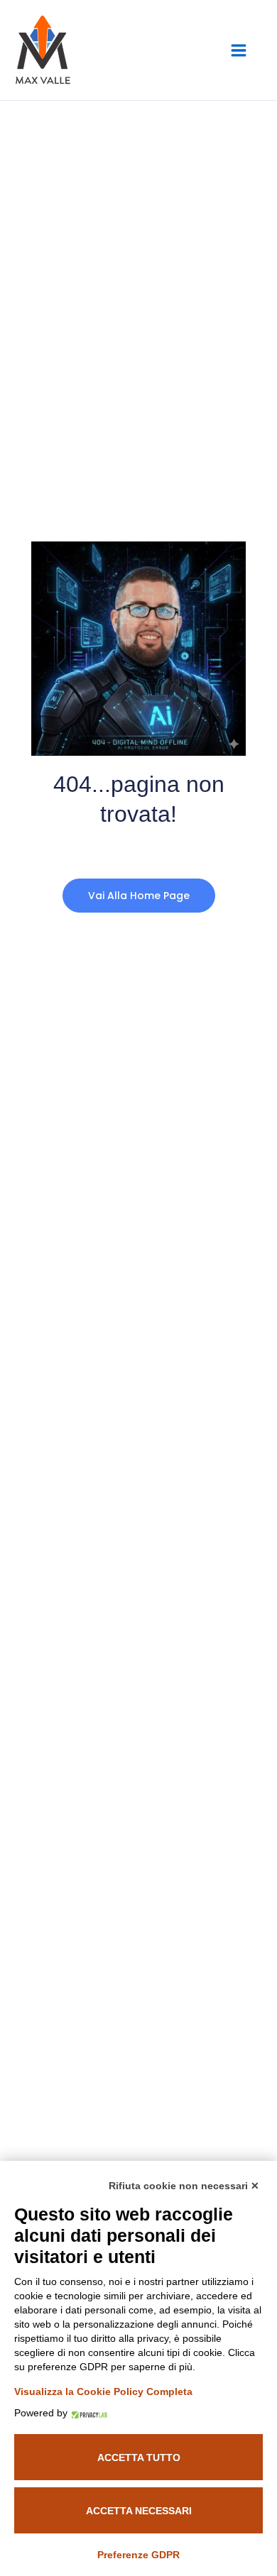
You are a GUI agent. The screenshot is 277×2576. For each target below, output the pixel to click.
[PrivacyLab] (87, 2413)
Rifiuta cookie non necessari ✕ (184, 2186)
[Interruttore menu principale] (238, 50)
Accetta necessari (139, 2511)
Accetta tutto (139, 2457)
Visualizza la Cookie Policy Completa (103, 2391)
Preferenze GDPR (138, 2555)
